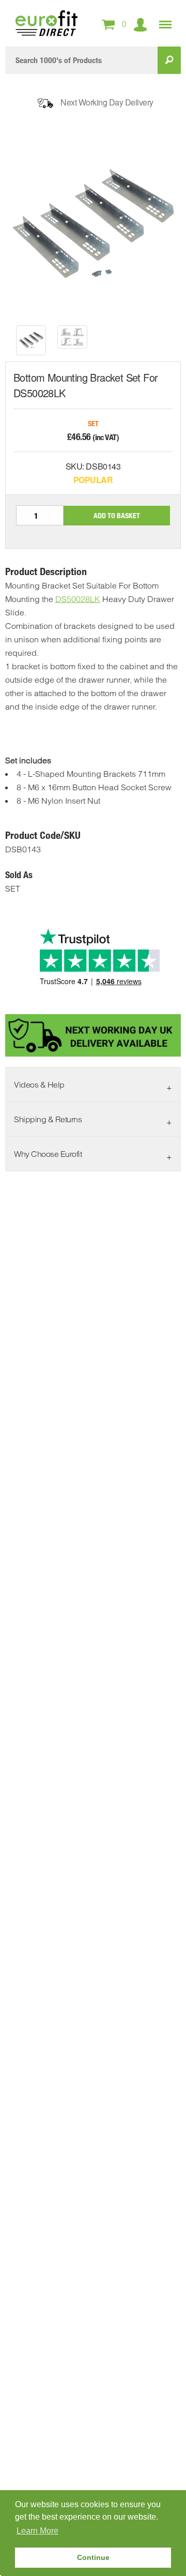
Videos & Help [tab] (39, 1084)
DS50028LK (78, 599)
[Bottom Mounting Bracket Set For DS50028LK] (31, 340)
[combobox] (81, 60)
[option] (31, 340)
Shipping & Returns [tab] (48, 1119)
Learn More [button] (37, 2531)
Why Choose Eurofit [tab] (48, 1154)
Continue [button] (93, 2557)
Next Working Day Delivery (107, 102)
